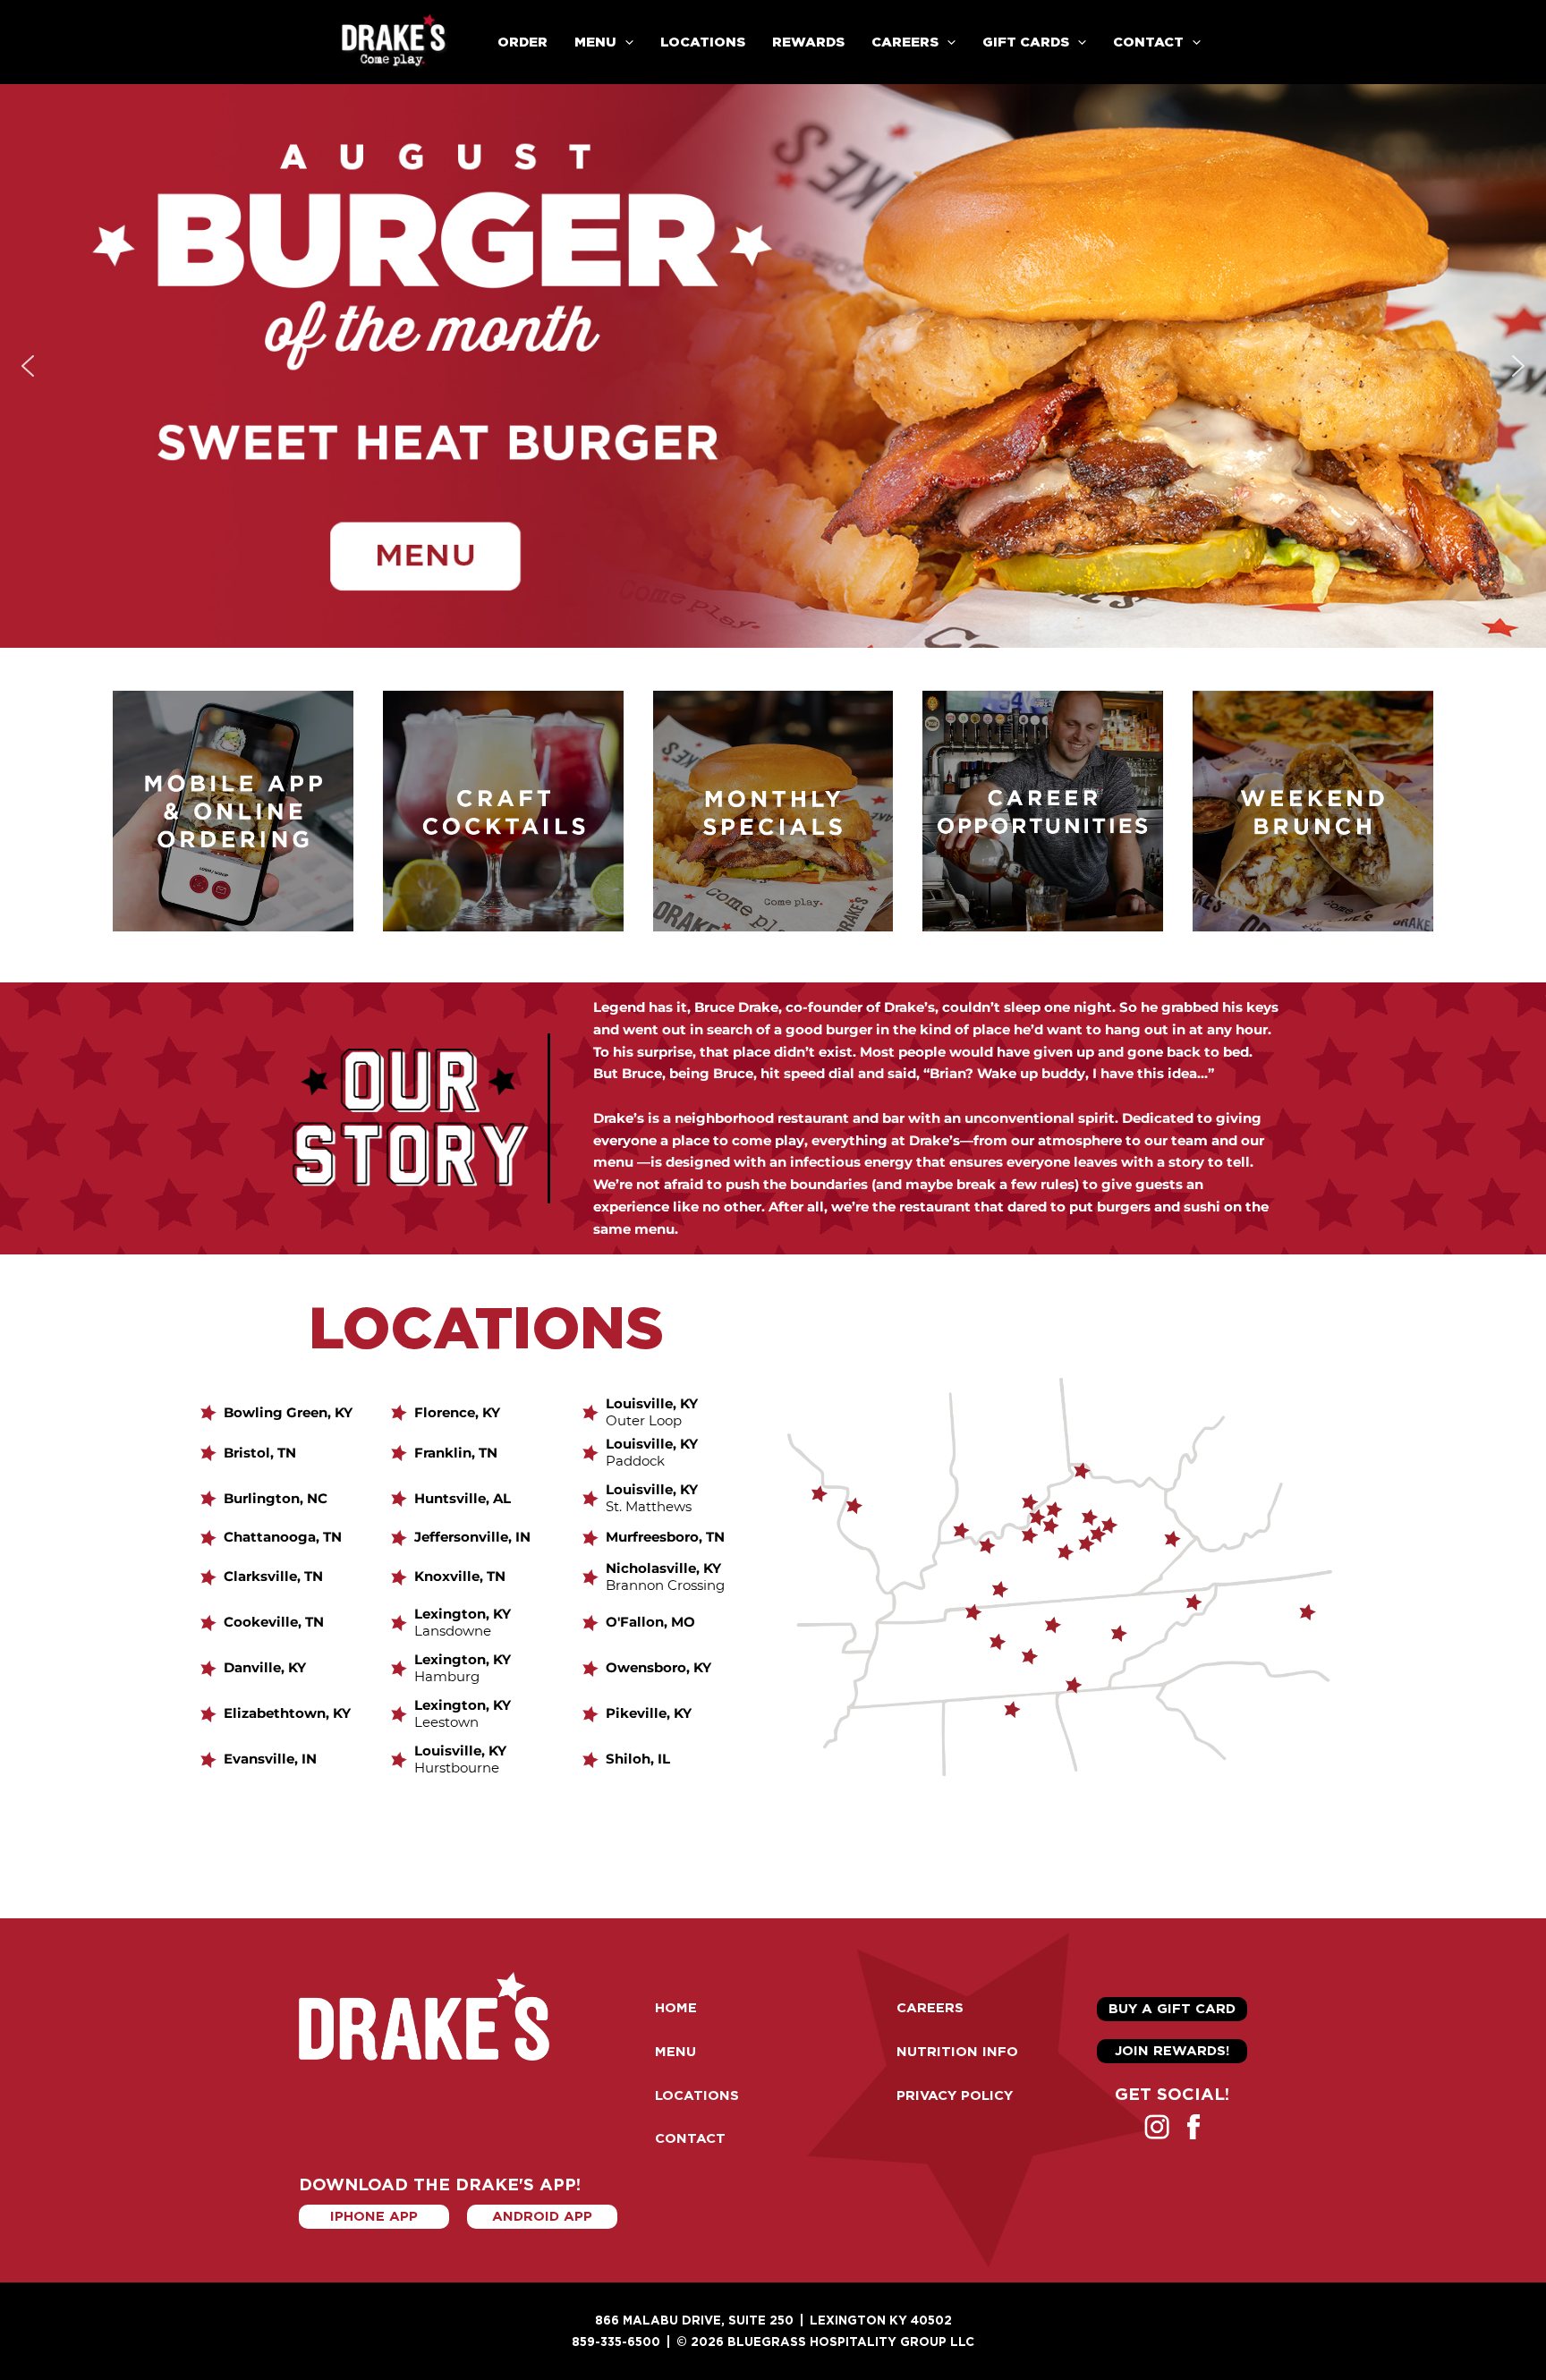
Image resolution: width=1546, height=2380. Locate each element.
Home (676, 2008)
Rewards (808, 42)
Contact (690, 2138)
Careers (905, 42)
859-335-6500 (616, 2342)
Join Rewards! (1172, 2051)
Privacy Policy (955, 2095)
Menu (675, 2052)
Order (522, 42)
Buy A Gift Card (1172, 2009)
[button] (625, 42)
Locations (703, 42)
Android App (542, 2216)
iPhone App (374, 2216)
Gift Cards (1026, 42)
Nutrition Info (957, 2052)
